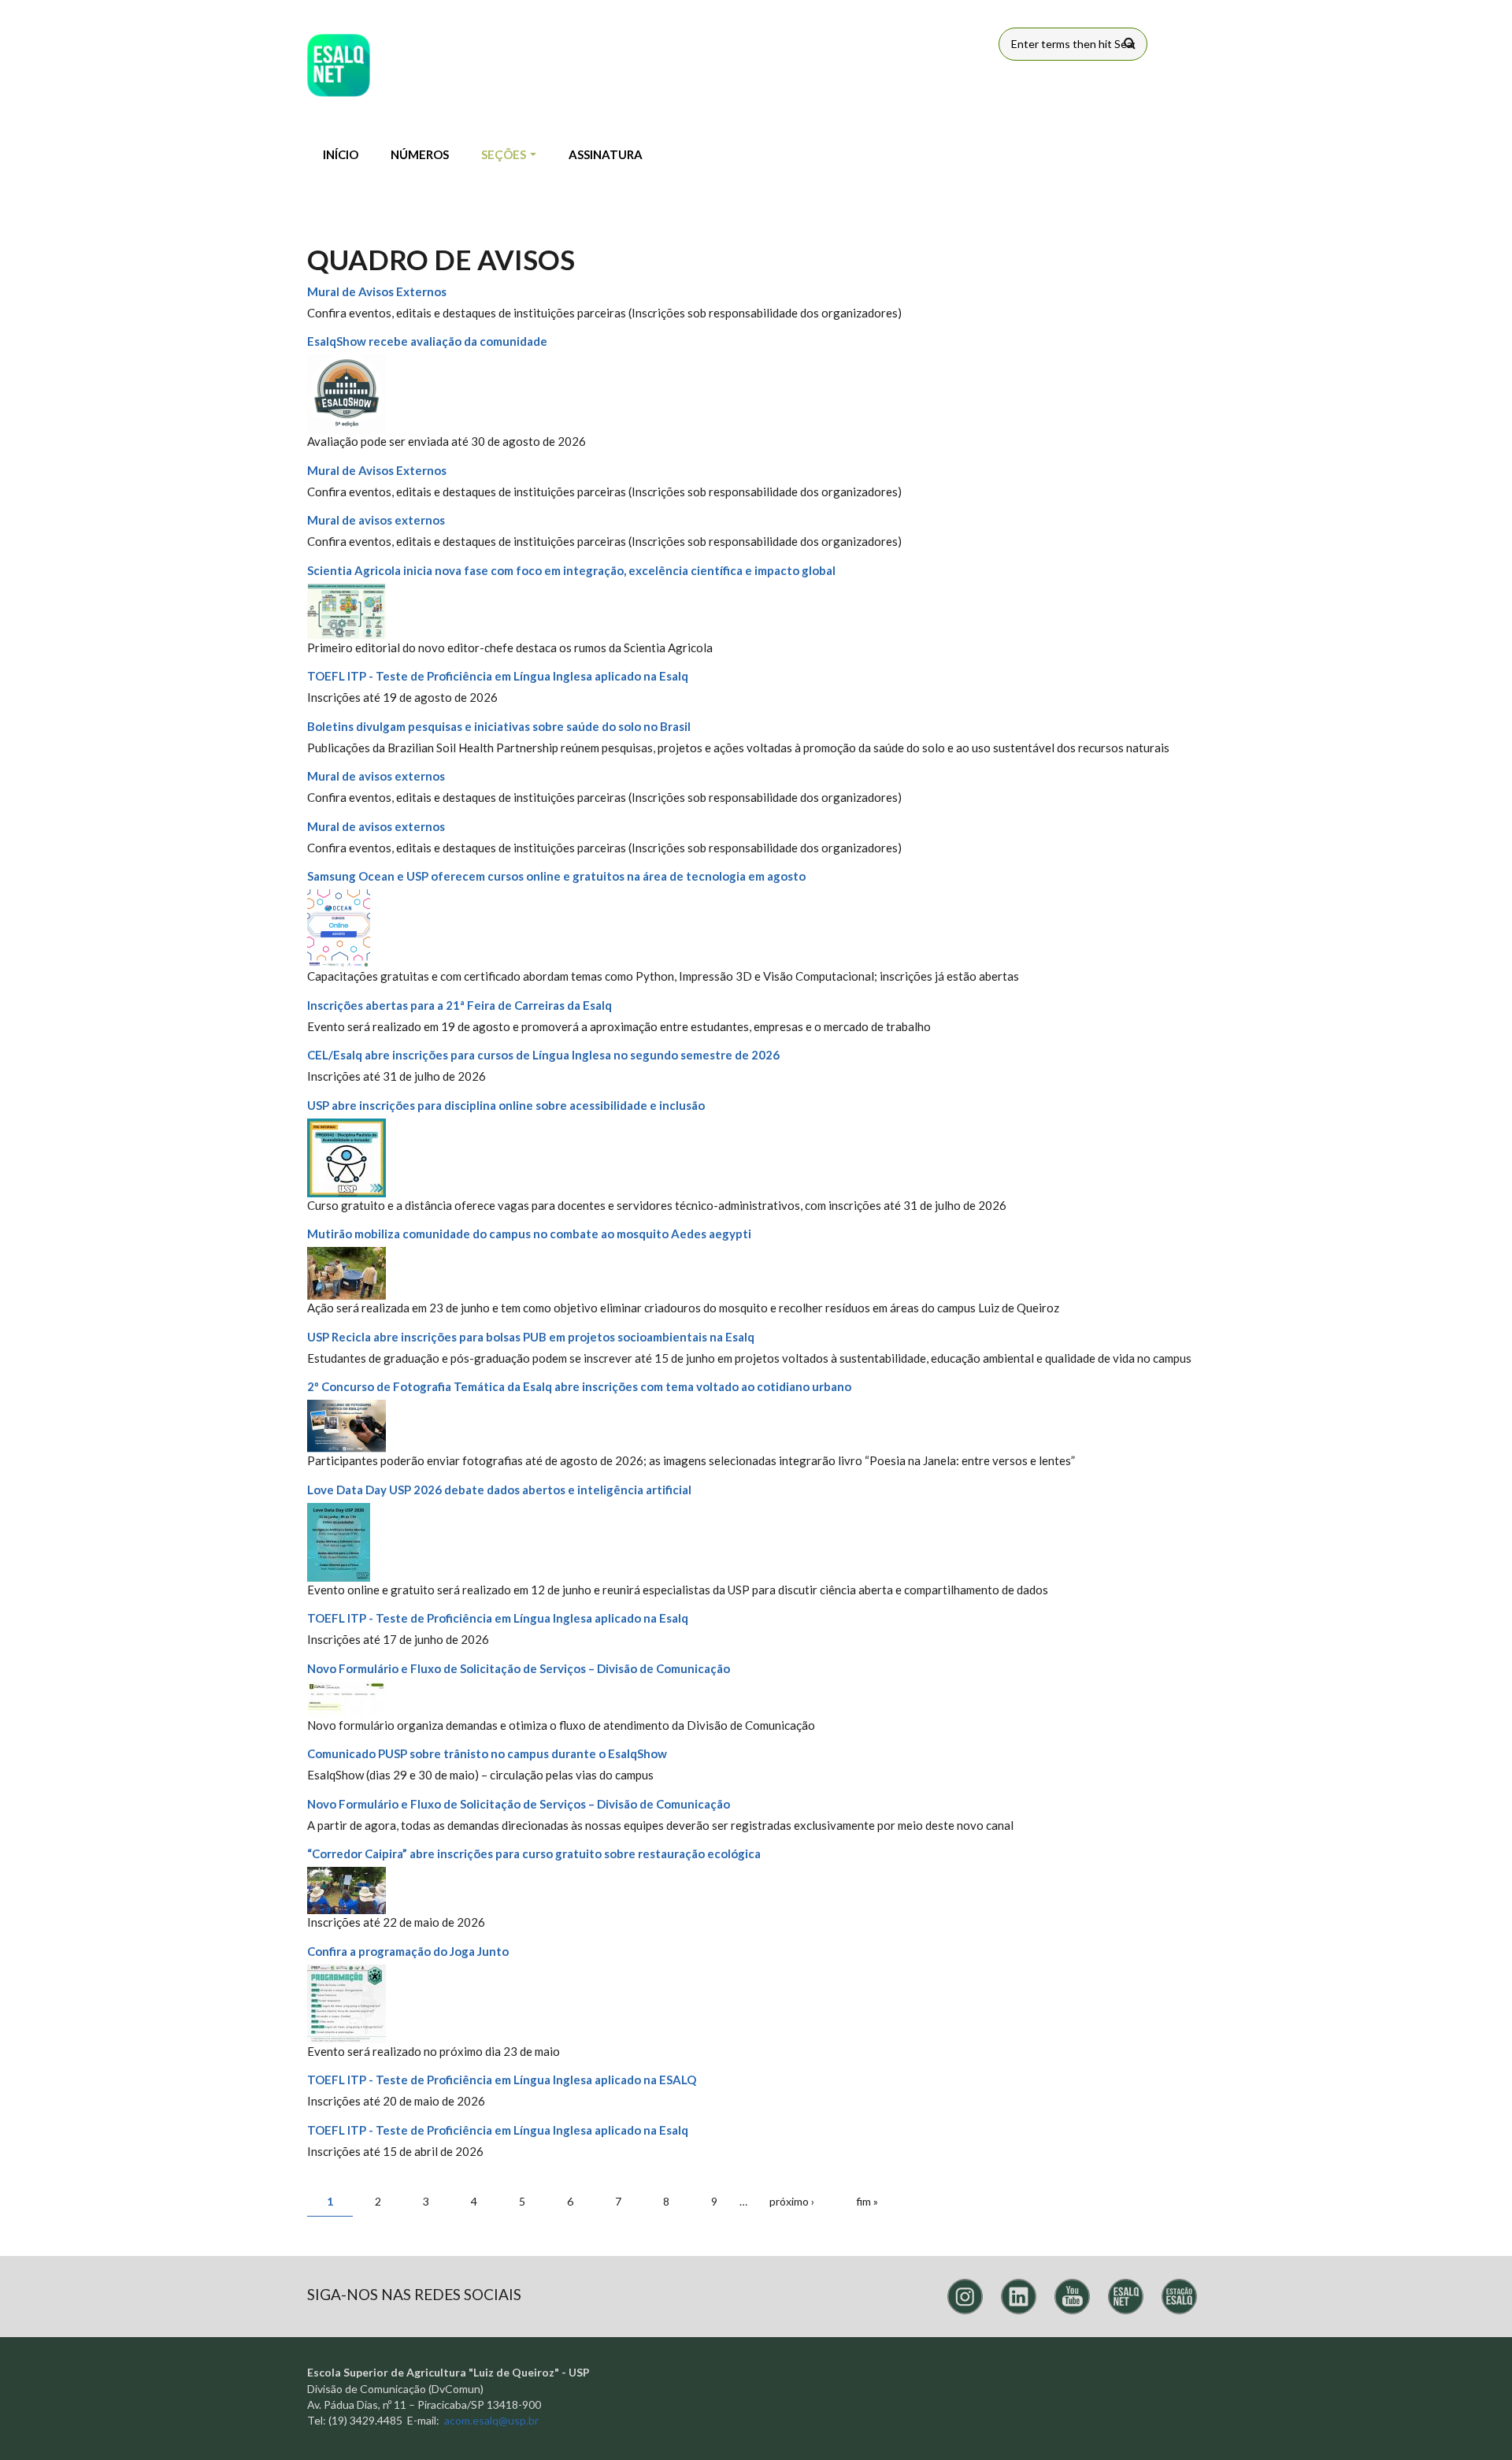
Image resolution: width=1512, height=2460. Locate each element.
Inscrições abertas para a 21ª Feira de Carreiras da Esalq (460, 1005)
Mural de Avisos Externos (377, 291)
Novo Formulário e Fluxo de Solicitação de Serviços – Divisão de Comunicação (519, 1668)
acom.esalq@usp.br (491, 2420)
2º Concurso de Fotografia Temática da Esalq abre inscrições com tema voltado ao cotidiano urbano (579, 1386)
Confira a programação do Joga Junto (408, 1951)
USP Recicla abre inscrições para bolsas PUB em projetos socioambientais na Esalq (531, 1337)
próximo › (792, 2201)
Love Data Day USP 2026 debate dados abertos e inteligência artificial (499, 1490)
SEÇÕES (505, 154)
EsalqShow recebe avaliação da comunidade (427, 341)
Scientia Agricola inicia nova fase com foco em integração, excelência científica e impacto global (571, 570)
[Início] (339, 65)
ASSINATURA (606, 154)
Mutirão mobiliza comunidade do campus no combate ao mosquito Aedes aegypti (529, 1234)
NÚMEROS (420, 154)
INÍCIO (341, 154)
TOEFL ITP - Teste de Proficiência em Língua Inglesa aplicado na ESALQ (502, 2080)
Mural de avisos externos (376, 520)
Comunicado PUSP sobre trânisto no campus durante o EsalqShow (487, 1753)
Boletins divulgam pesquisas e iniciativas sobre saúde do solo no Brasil (499, 726)
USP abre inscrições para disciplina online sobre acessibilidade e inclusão (506, 1105)
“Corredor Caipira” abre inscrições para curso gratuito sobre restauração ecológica (534, 1853)
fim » (867, 2201)
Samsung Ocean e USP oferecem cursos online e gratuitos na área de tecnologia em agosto (556, 876)
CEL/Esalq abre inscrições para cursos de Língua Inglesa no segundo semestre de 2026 (543, 1055)
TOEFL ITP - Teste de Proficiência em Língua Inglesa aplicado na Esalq (498, 676)
